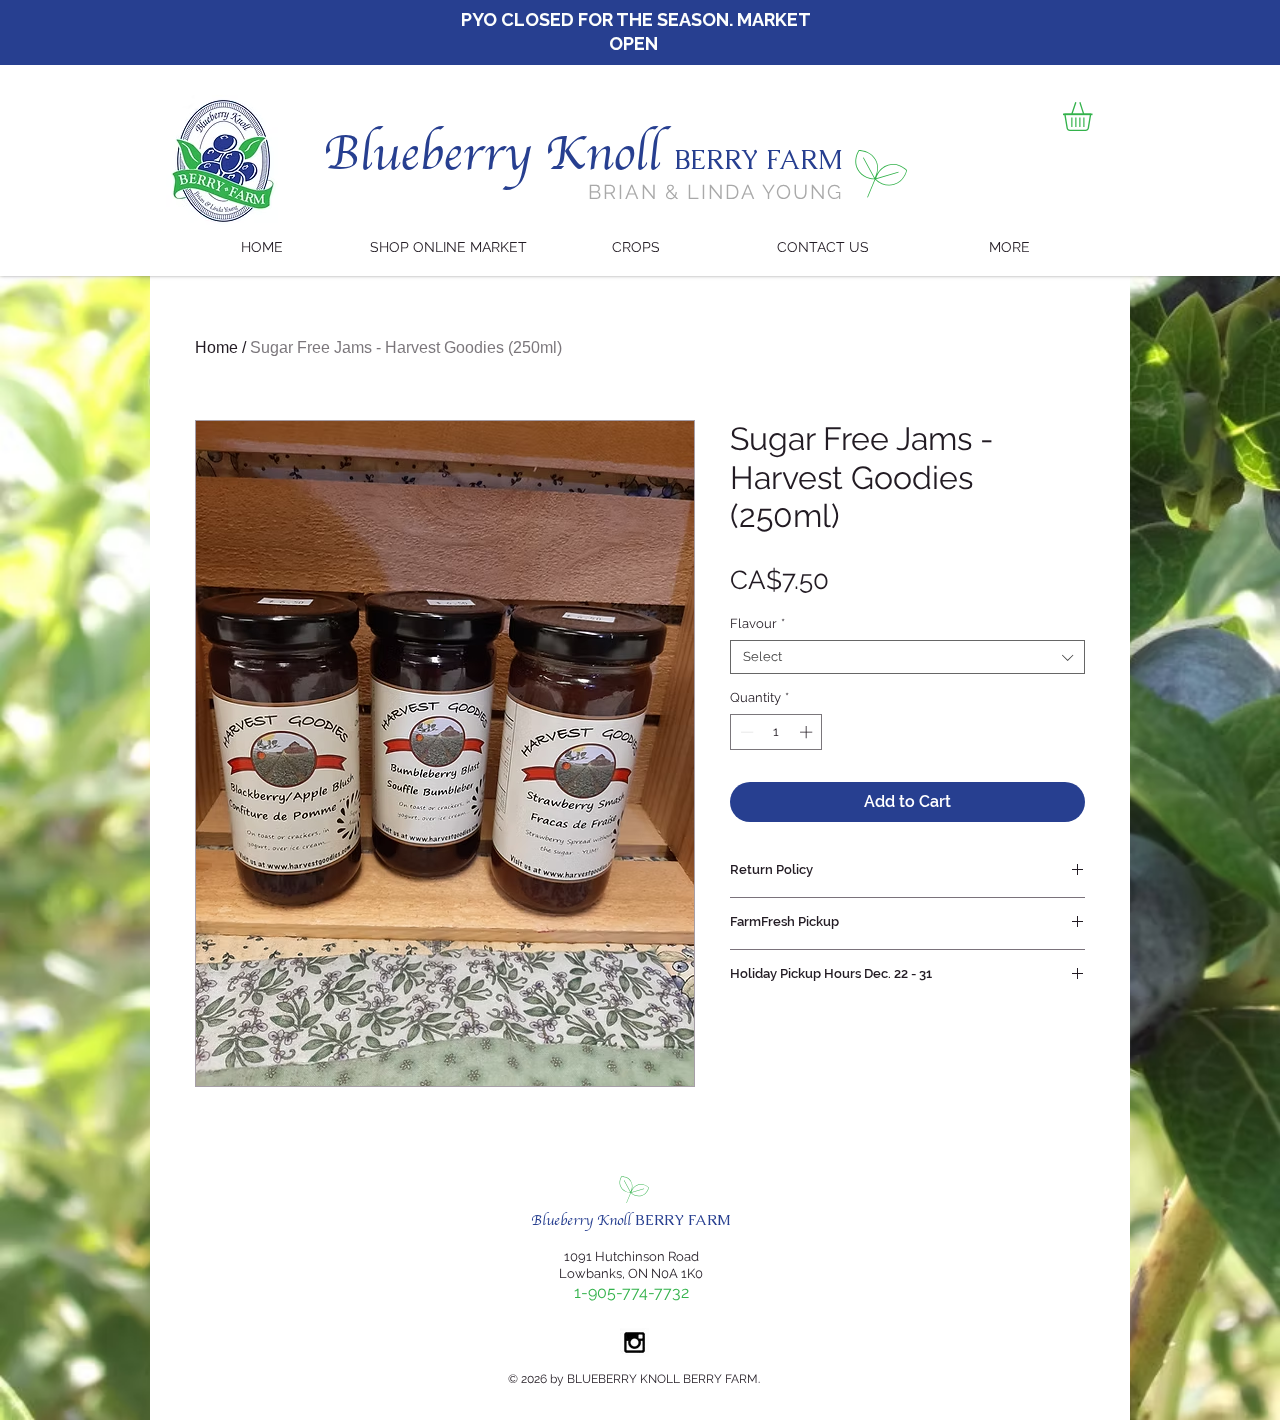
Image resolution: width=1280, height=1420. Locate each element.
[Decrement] (745, 732)
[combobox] (907, 657)
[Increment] (808, 732)
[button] (1094, 116)
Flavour (757, 623)
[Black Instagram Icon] (634, 1342)
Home (216, 347)
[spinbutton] (776, 732)
